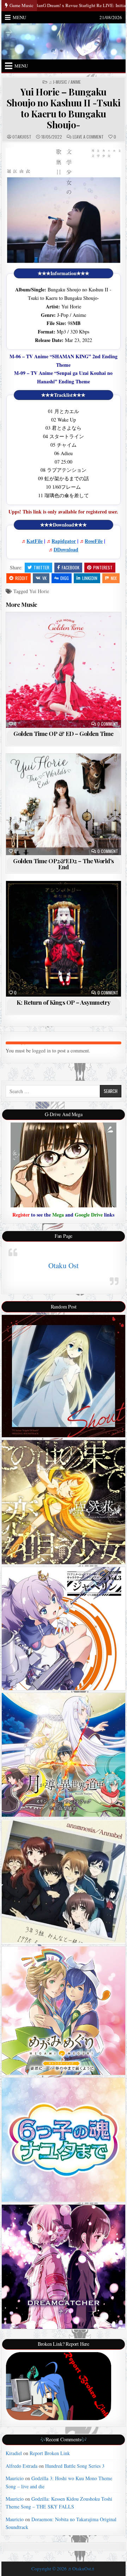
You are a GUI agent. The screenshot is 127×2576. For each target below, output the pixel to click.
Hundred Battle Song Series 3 (75, 2466)
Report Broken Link (50, 2453)
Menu (19, 17)
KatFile (35, 541)
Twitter (41, 567)
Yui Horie (39, 591)
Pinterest (103, 567)
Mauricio (15, 2478)
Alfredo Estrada (22, 2466)
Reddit (22, 578)
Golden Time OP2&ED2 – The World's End (64, 864)
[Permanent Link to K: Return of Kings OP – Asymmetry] (64, 939)
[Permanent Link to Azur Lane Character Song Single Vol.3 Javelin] (64, 1628)
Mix (114, 578)
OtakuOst (22, 137)
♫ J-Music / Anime (65, 82)
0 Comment (108, 724)
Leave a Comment (88, 137)
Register (21, 1215)
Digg (65, 578)
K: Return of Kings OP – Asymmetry (64, 1002)
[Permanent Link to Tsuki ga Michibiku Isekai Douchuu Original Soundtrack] (64, 1755)
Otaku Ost (64, 1265)
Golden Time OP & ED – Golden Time (64, 733)
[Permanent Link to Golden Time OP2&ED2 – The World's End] (64, 805)
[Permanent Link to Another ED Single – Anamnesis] (64, 1882)
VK (44, 578)
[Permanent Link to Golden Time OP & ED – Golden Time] (64, 670)
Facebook (71, 567)
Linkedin (90, 578)
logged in (41, 1051)
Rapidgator (64, 541)
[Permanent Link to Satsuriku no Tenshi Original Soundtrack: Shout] (64, 1376)
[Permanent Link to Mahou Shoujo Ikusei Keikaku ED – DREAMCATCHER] (64, 2267)
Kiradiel (14, 2453)
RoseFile (94, 541)
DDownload (66, 549)
